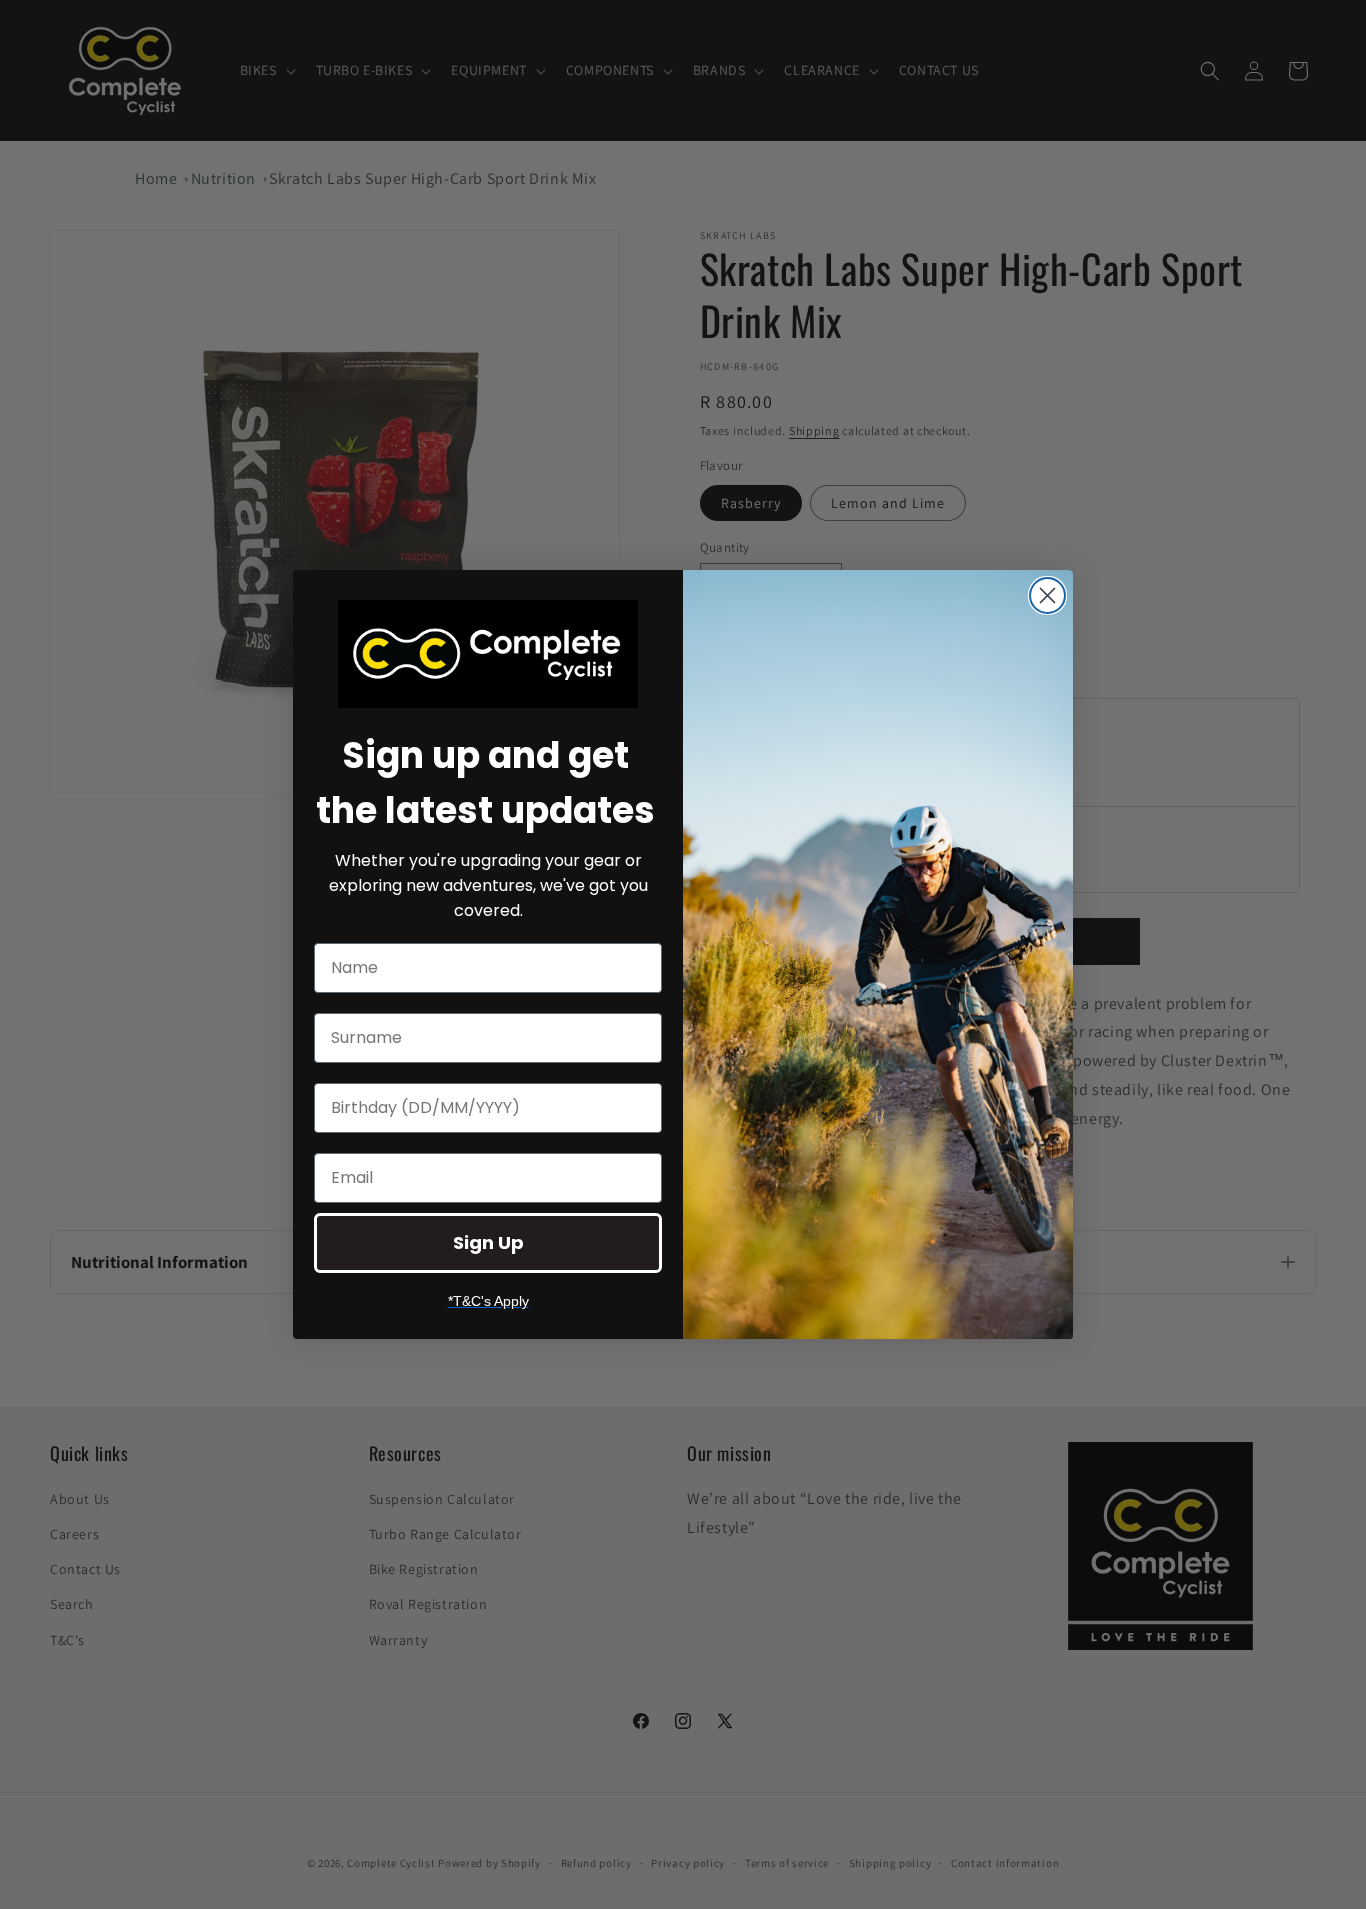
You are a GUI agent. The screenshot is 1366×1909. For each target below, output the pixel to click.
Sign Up (488, 1242)
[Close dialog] (1047, 595)
